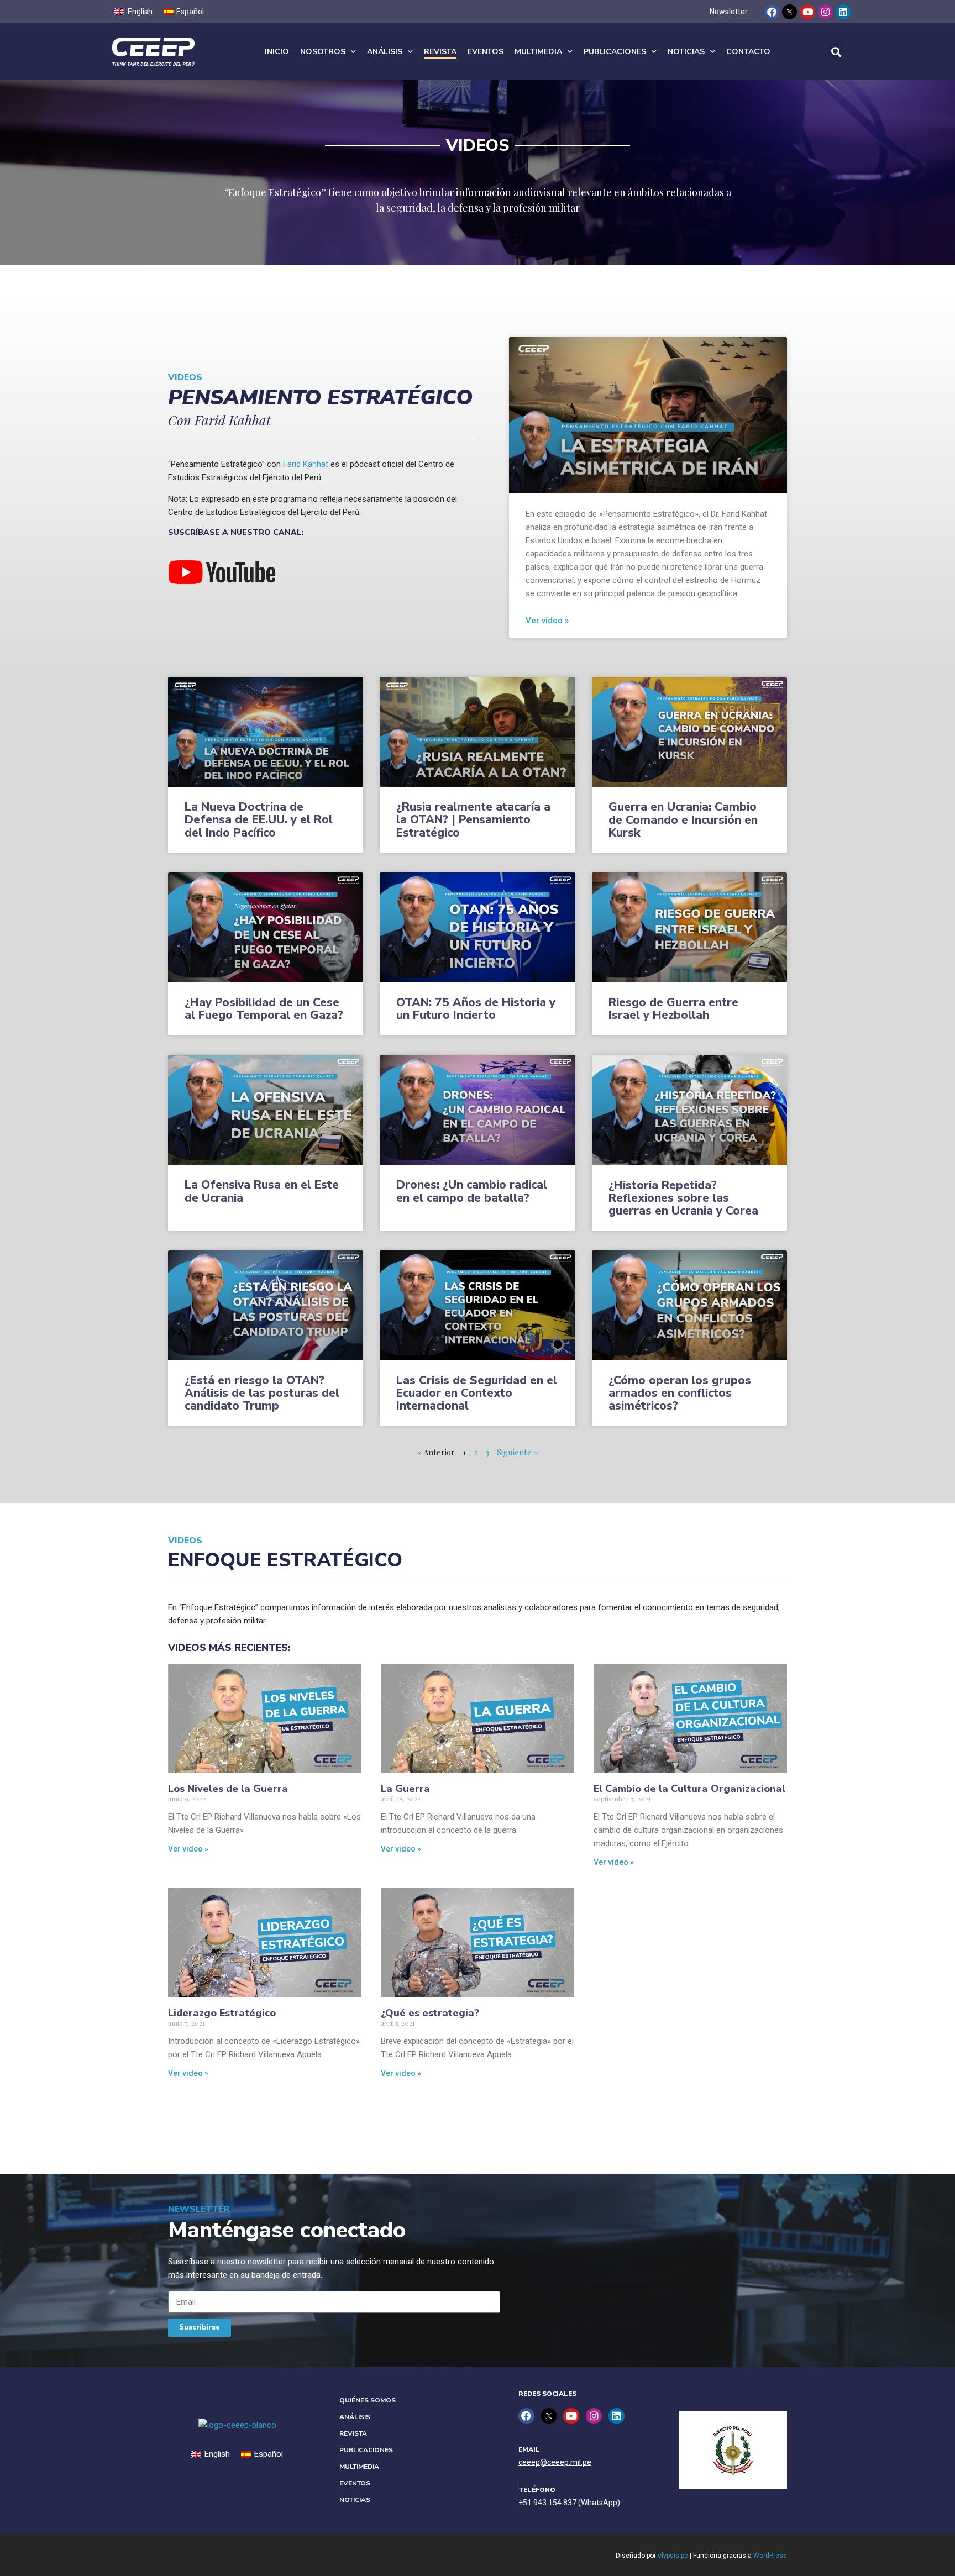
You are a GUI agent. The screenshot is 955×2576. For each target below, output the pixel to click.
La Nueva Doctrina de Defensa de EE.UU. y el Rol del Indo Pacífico (259, 819)
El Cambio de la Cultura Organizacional (689, 1789)
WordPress (770, 2556)
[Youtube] (807, 12)
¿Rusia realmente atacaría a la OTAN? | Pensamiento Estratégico (473, 819)
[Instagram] (825, 12)
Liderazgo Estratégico (222, 2013)
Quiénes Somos (368, 2400)
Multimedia (538, 52)
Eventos (486, 52)
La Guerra (405, 1789)
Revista (440, 52)
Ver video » (547, 621)
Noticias (686, 52)
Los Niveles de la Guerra (228, 1789)
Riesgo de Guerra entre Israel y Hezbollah (673, 1009)
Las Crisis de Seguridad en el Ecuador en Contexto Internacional (477, 1393)
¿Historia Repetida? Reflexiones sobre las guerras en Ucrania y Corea (683, 1198)
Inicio (277, 52)
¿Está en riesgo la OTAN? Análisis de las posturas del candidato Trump (262, 1393)
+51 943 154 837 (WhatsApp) (569, 2503)
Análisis (385, 52)
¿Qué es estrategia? (430, 2013)
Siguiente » (518, 1452)
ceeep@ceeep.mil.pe (555, 2462)
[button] (836, 52)
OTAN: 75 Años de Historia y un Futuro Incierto (476, 1009)
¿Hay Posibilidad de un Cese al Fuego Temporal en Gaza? (264, 1009)
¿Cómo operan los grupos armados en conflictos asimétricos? (680, 1393)
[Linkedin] (843, 12)
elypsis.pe (673, 2556)
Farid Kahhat (306, 464)
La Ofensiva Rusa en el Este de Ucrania (262, 1191)
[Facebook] (772, 12)
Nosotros (323, 52)
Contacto (748, 52)
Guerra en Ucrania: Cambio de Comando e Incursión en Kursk (683, 819)
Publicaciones (615, 52)
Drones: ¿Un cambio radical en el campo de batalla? (472, 1191)
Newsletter (729, 12)
